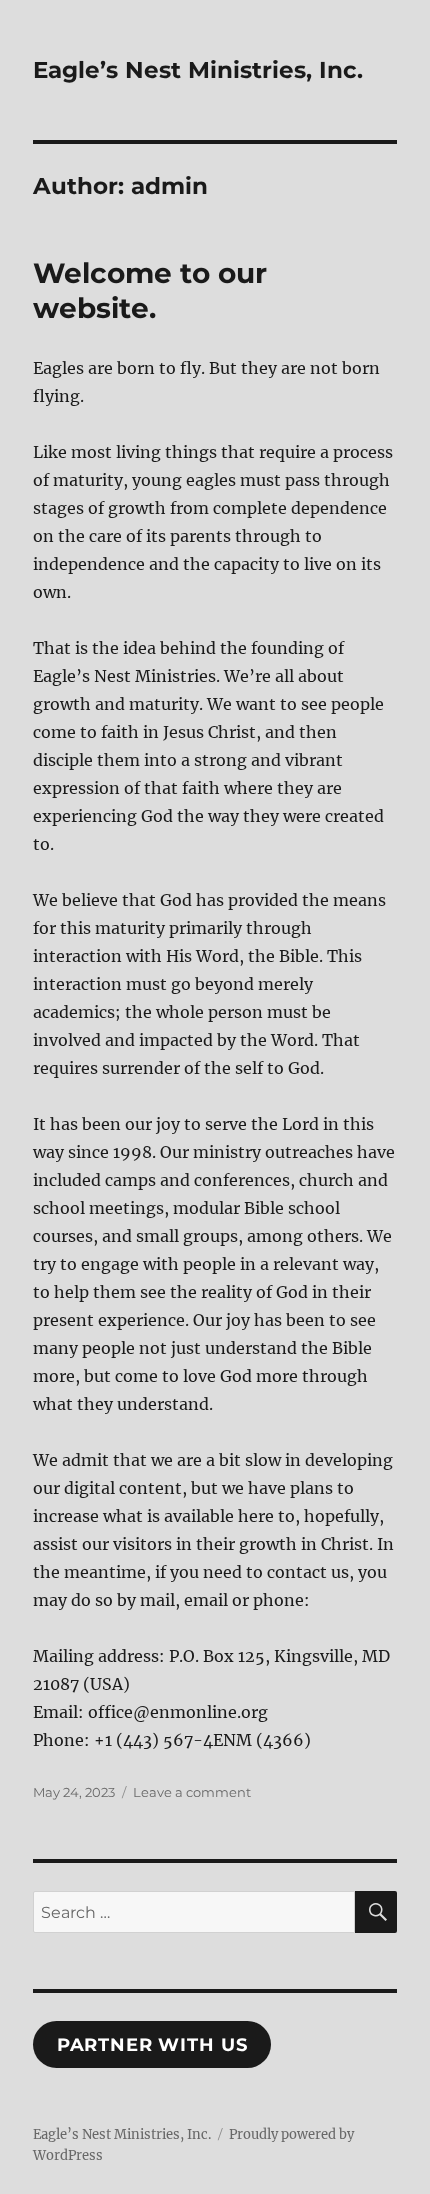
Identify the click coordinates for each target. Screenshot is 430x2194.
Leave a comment (192, 1792)
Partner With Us (152, 2045)
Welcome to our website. (150, 290)
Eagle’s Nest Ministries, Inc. (198, 70)
